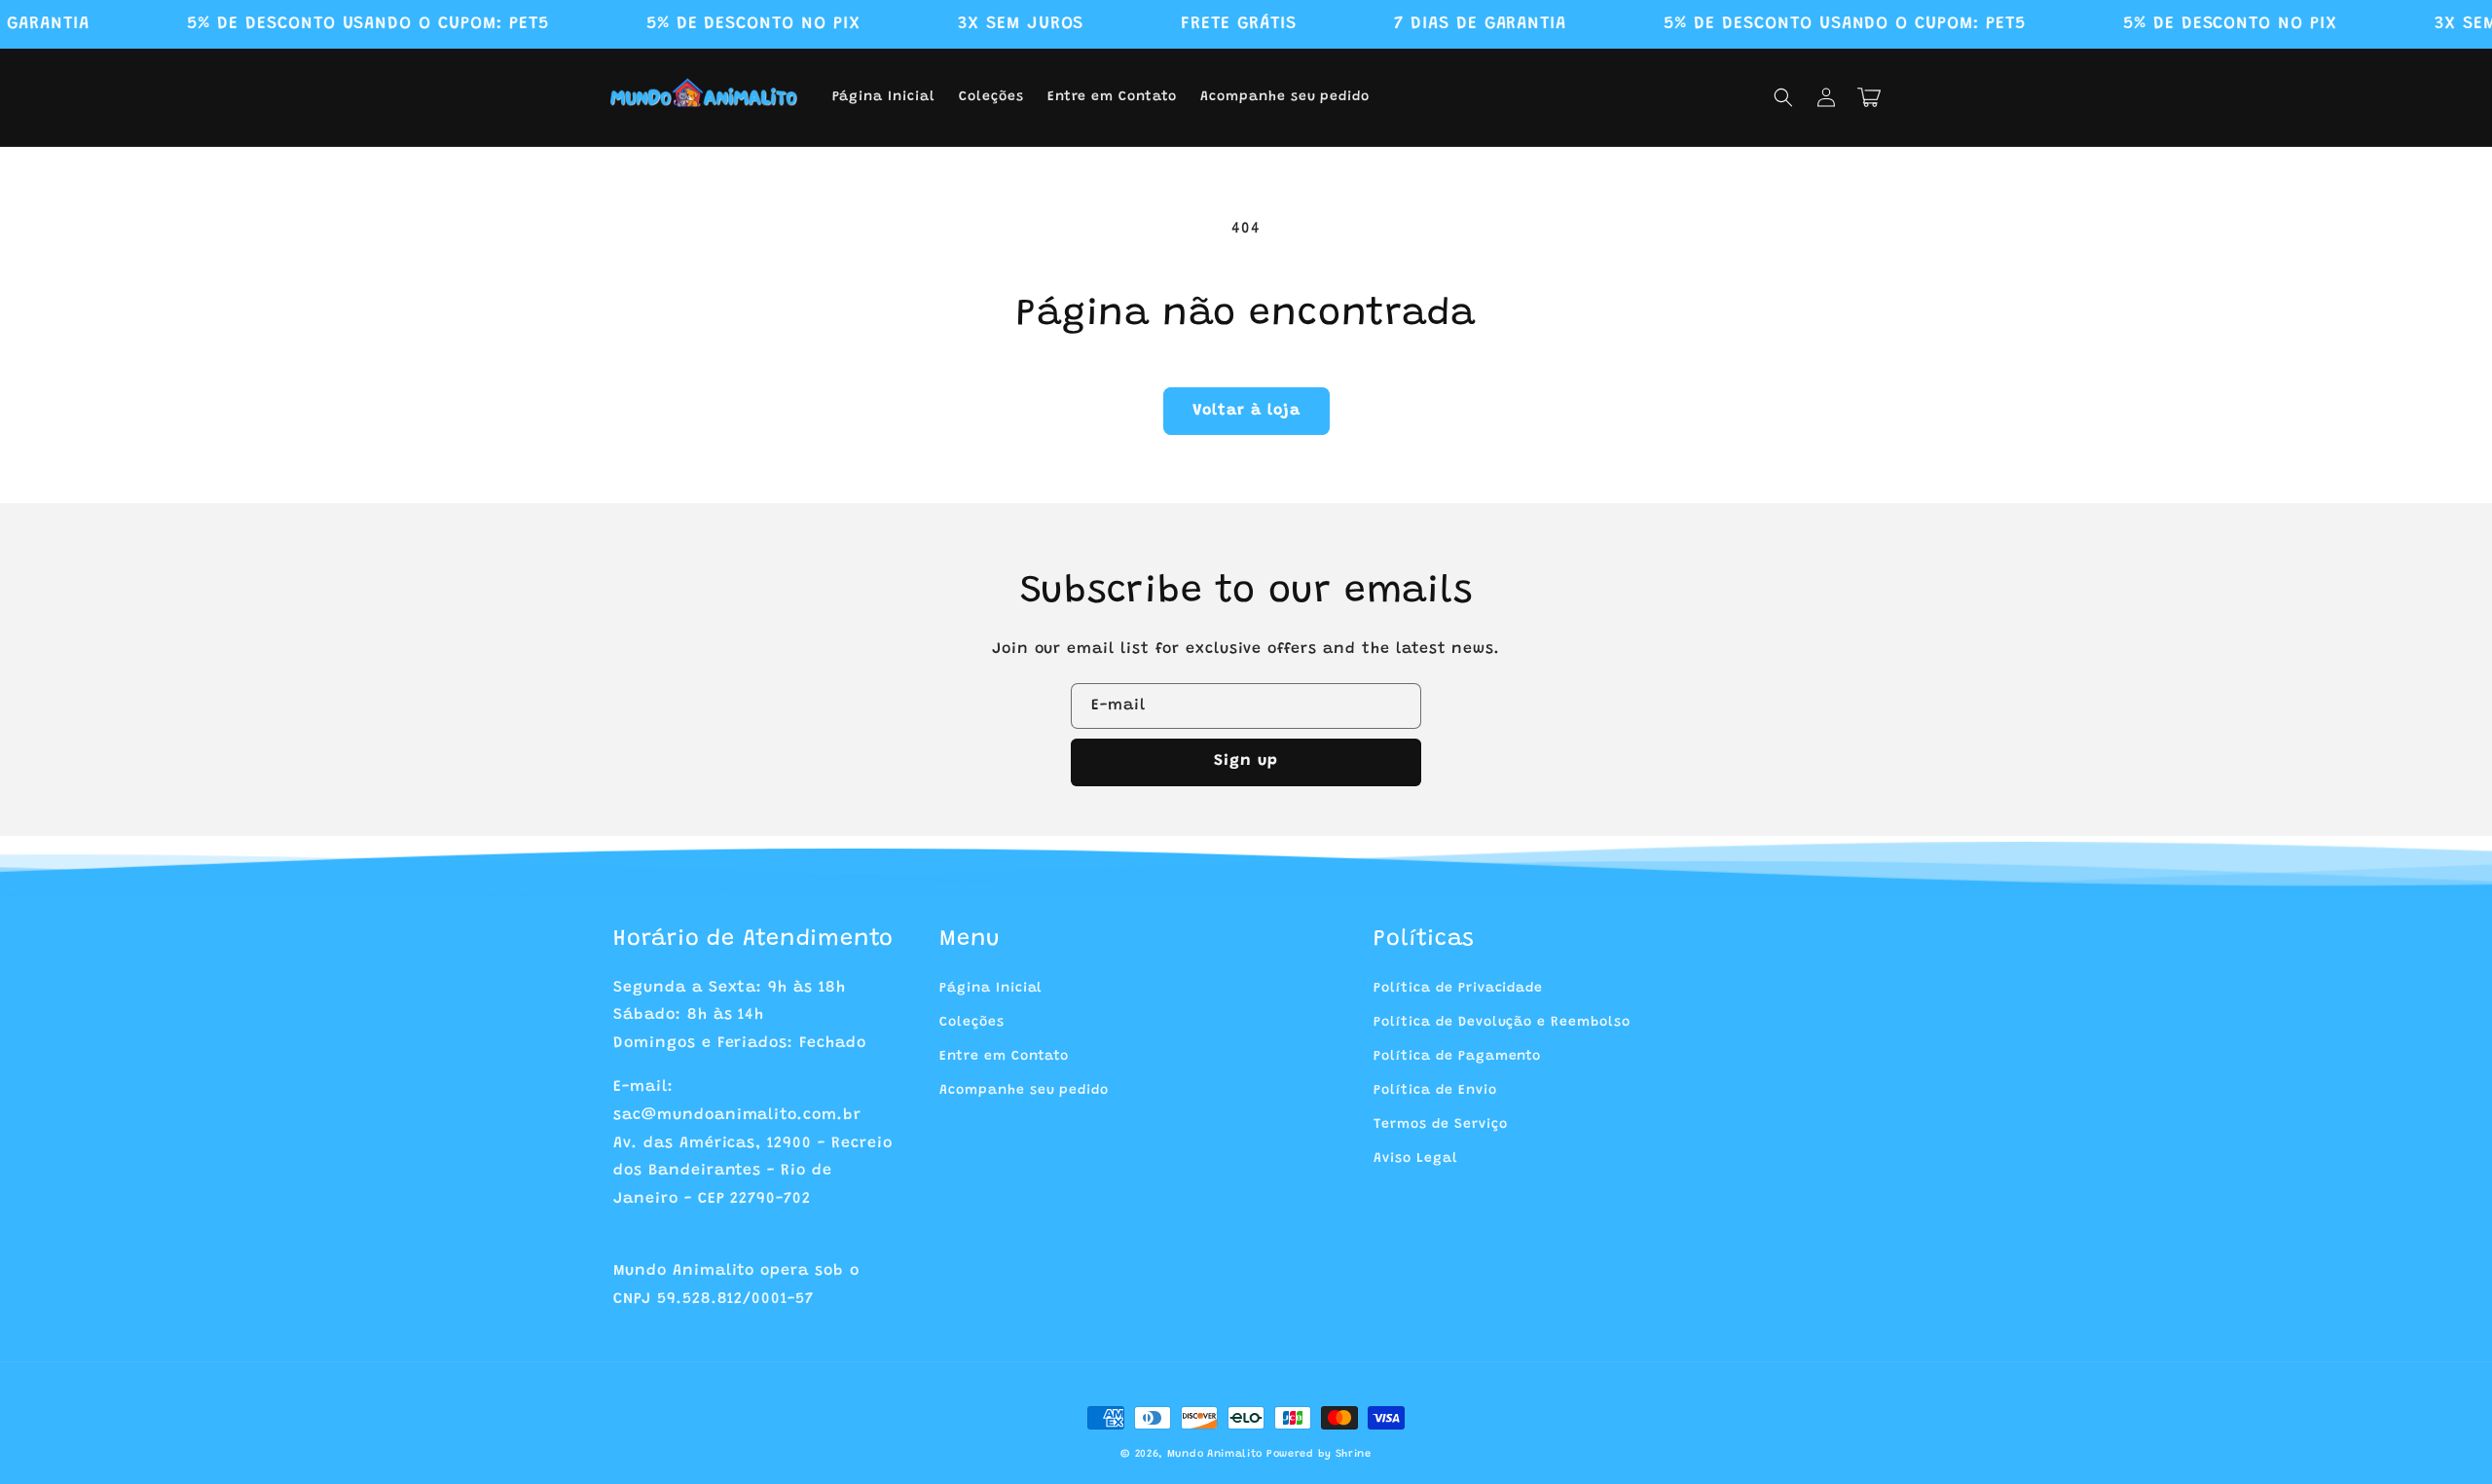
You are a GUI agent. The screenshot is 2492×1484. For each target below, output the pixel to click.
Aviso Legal (1416, 1159)
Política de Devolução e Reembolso (1502, 1023)
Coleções (972, 1023)
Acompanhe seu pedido (1024, 1091)
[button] (1783, 97)
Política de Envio (1435, 1091)
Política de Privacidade (1458, 989)
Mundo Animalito (1215, 1454)
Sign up (1246, 761)
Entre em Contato (1004, 1057)
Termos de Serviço (1440, 1125)
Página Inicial (991, 989)
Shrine (1354, 1454)
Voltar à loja (1246, 411)
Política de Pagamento (1457, 1057)
